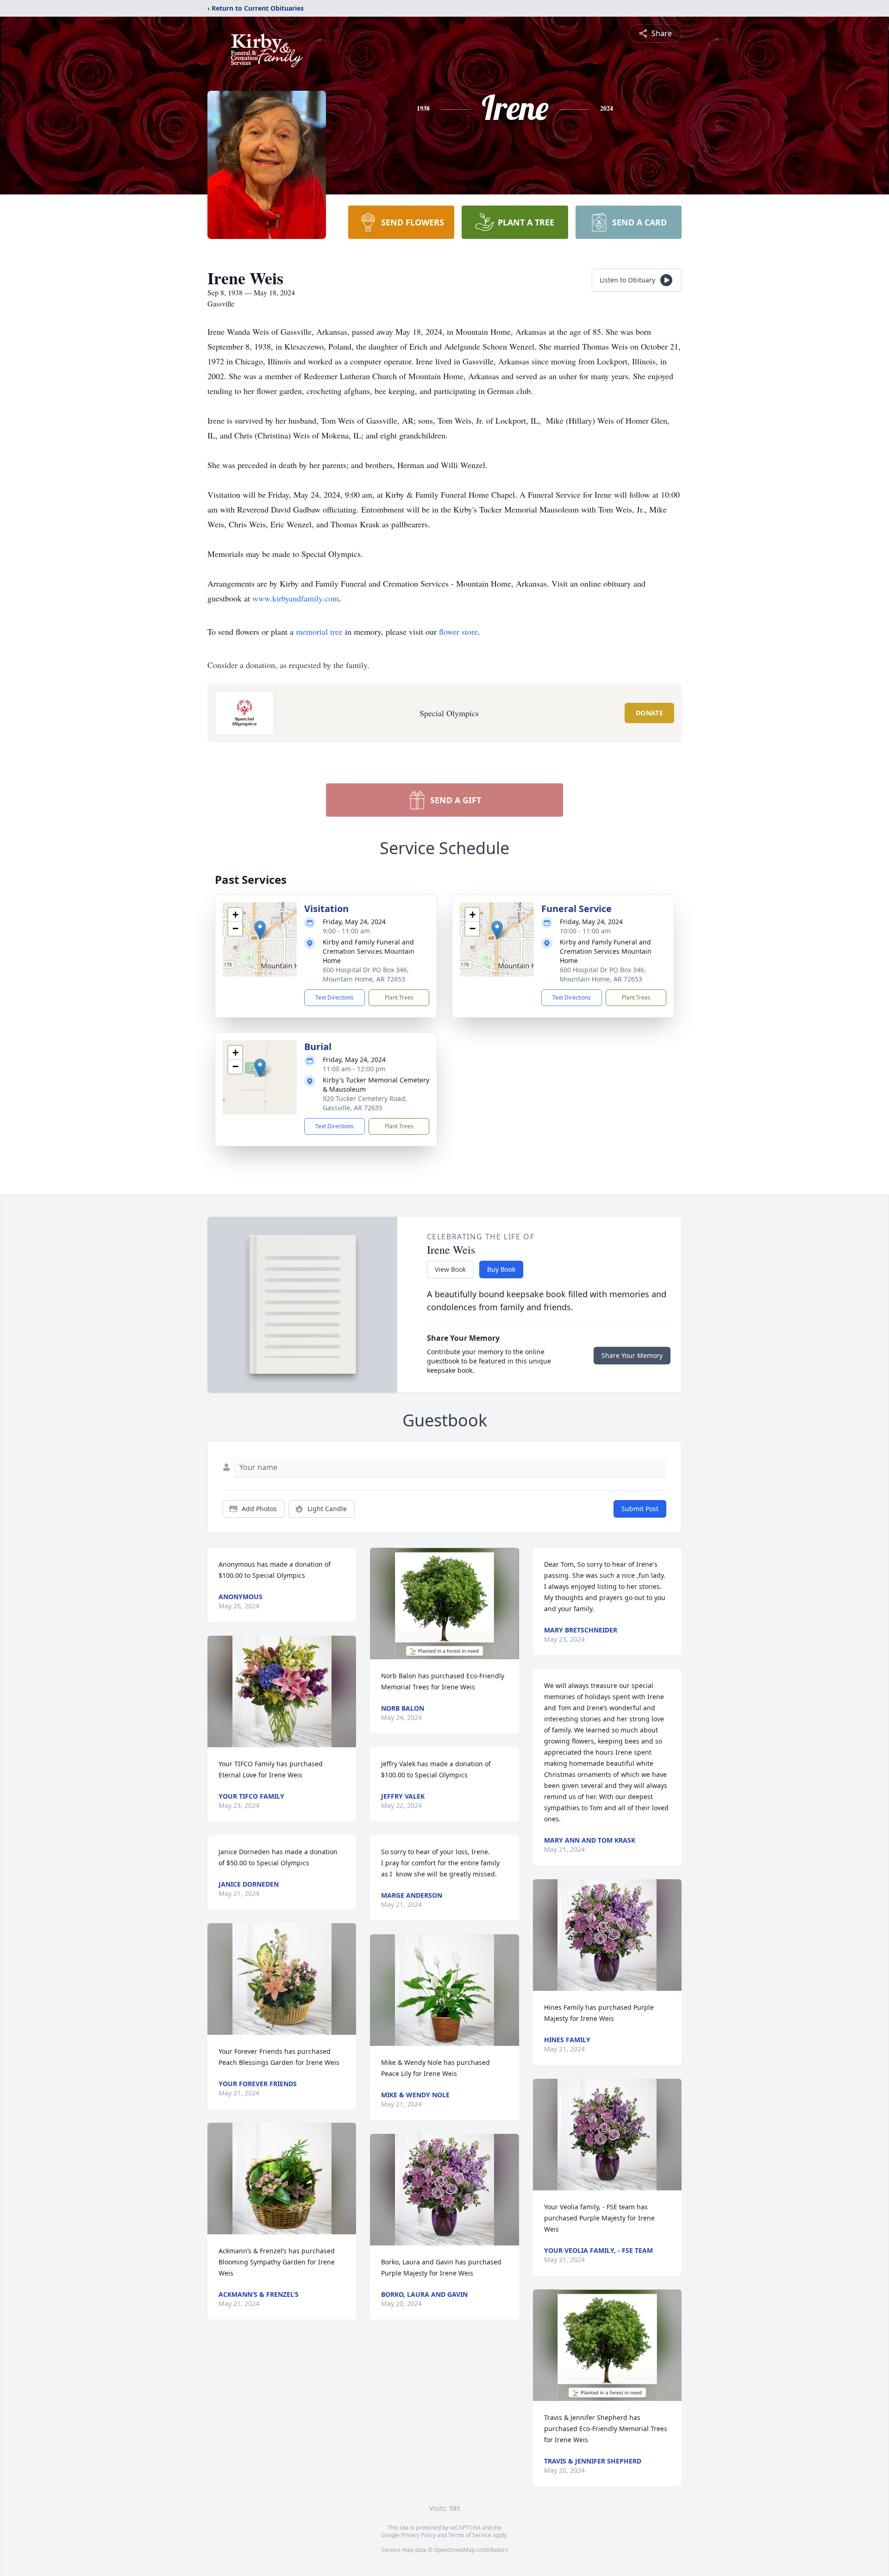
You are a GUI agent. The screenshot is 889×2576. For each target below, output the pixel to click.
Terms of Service (470, 2535)
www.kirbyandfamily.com (296, 598)
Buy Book (501, 1269)
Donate (649, 713)
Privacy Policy (418, 2535)
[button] (260, 930)
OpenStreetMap (454, 2550)
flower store (458, 631)
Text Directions (335, 997)
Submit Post (640, 1509)
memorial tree (319, 631)
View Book (450, 1269)
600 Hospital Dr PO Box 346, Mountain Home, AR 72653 (366, 974)
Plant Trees (399, 997)
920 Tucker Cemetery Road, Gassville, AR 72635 (365, 1103)
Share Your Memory (632, 1355)
